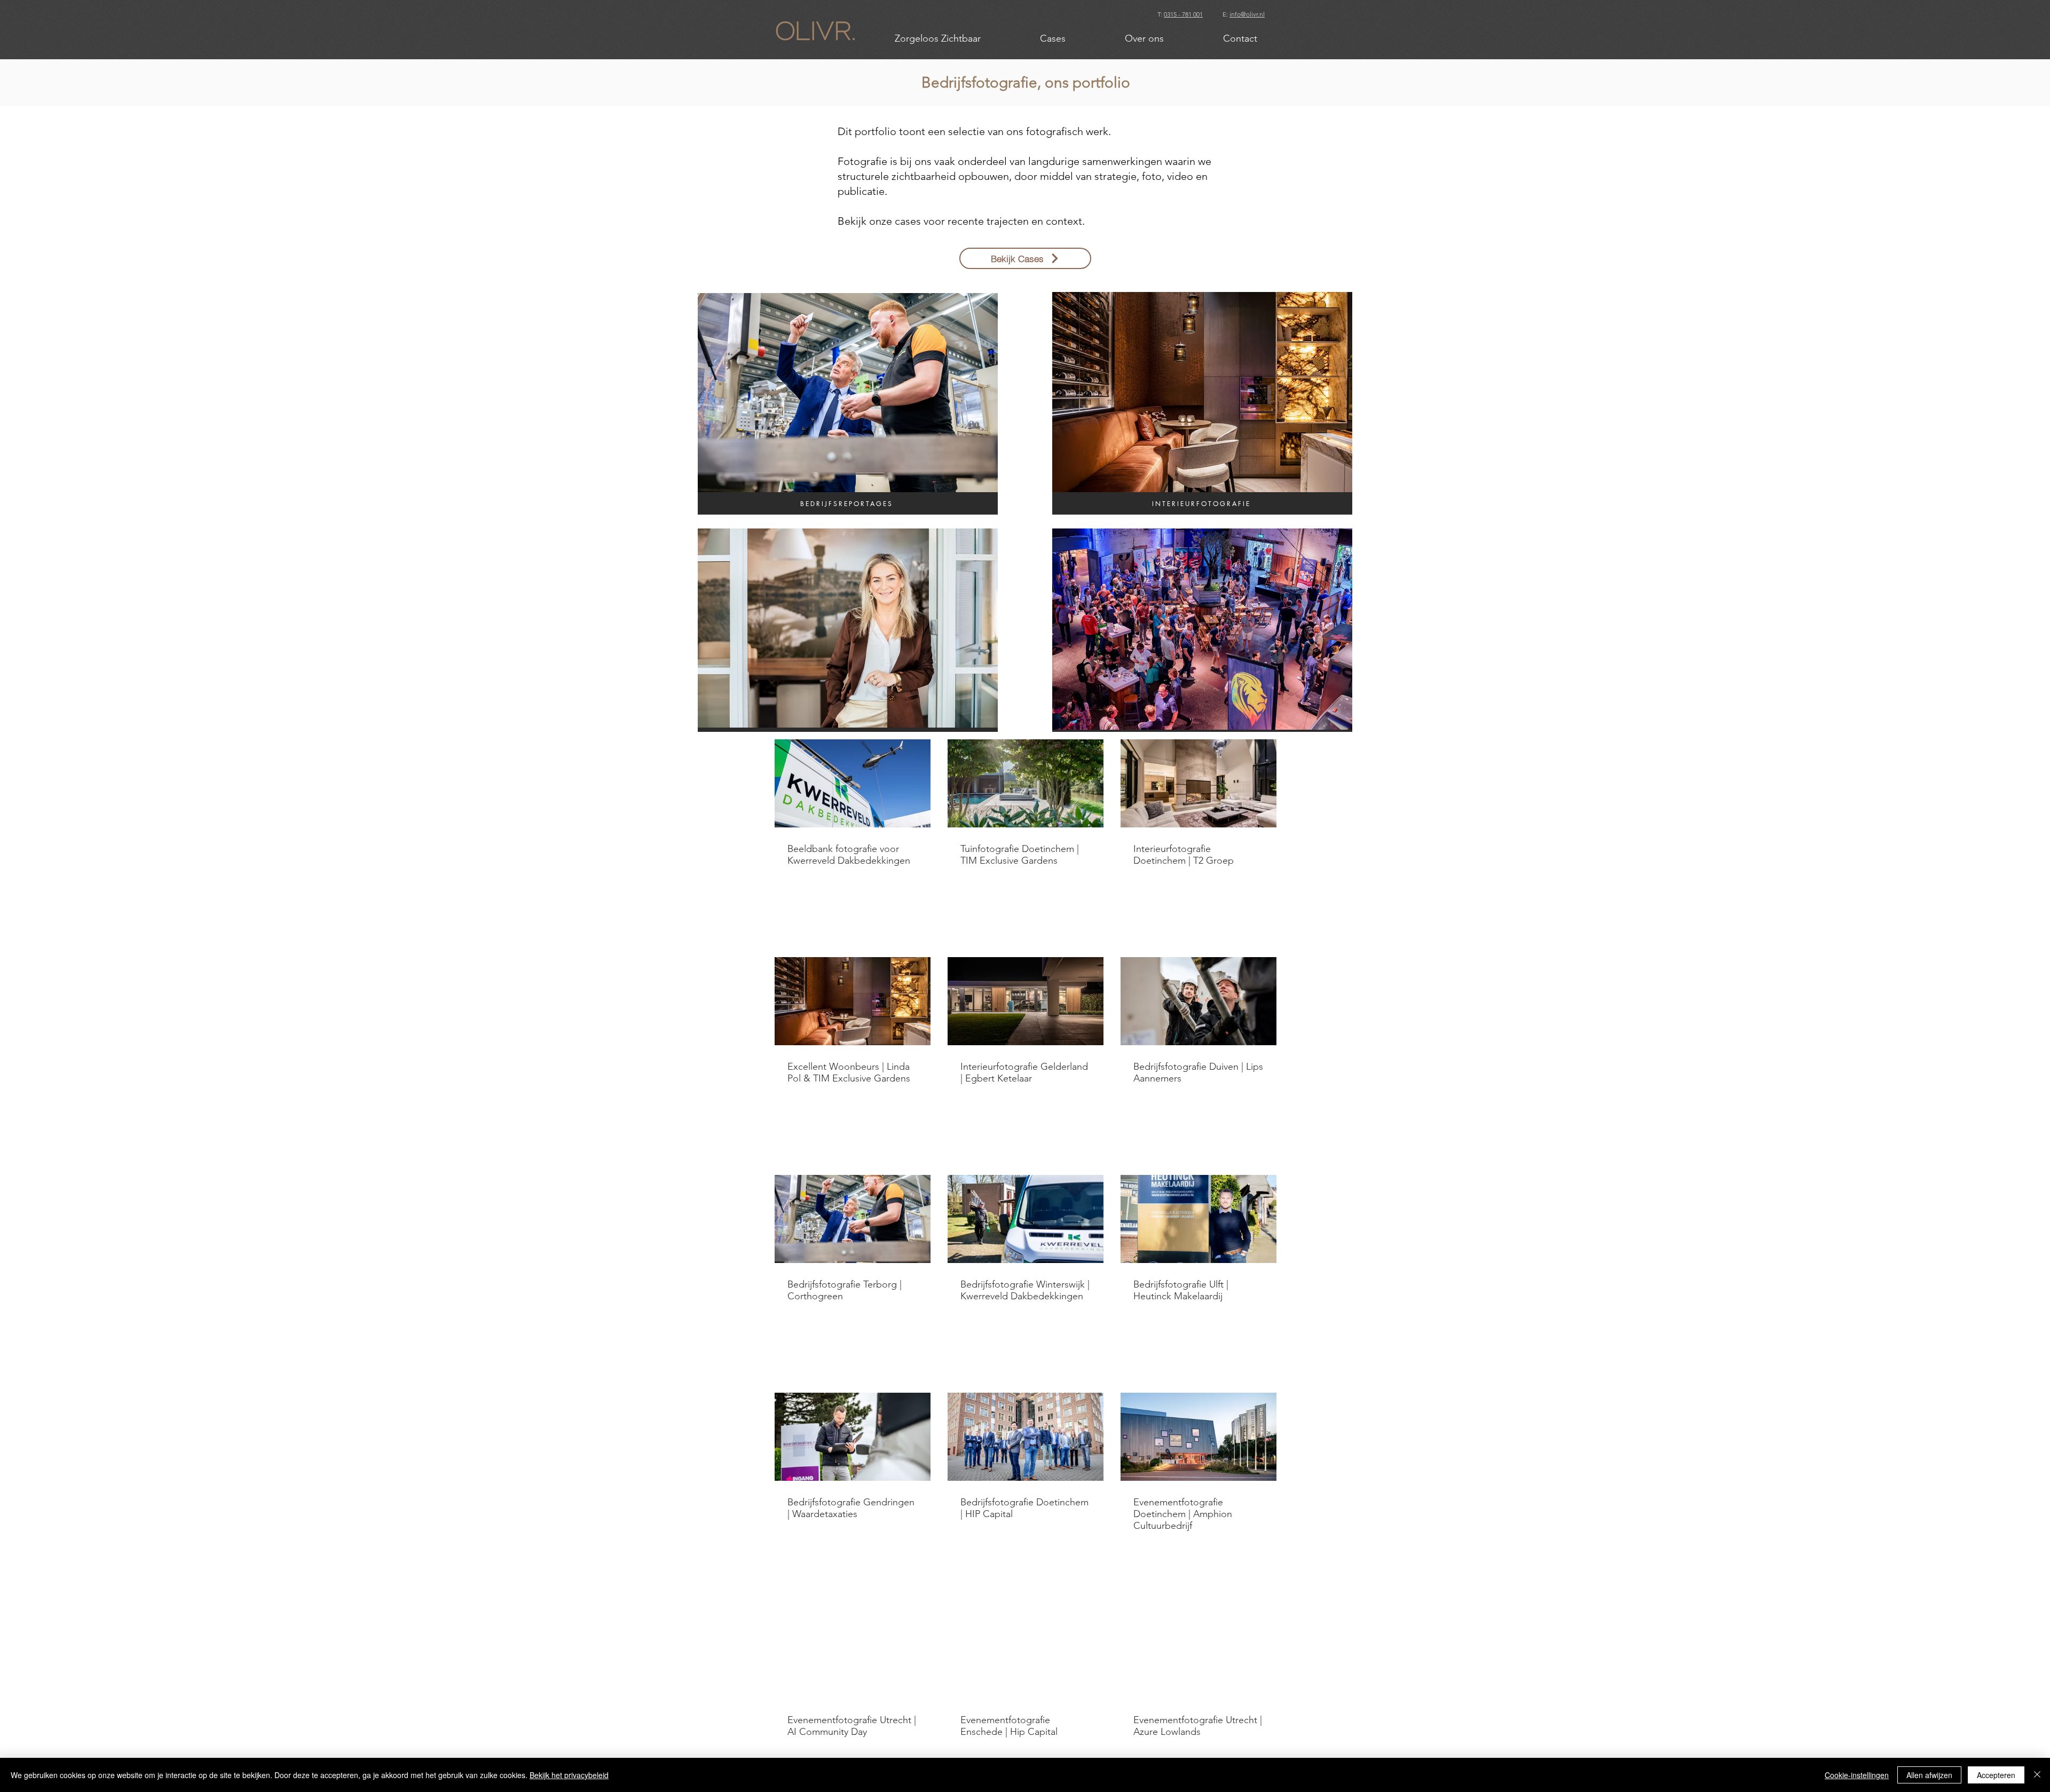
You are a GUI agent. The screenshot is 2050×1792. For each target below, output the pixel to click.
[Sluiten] (2037, 1775)
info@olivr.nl (1247, 14)
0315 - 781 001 (1183, 14)
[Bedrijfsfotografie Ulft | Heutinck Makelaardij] (1199, 1219)
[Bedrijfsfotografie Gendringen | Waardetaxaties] (853, 1437)
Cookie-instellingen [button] (1857, 1775)
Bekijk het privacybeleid (569, 1775)
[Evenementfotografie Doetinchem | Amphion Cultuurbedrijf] (1199, 1437)
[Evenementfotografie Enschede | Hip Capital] (1026, 1655)
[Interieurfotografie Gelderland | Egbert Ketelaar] (1026, 1001)
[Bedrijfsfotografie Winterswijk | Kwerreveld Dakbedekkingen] (1026, 1219)
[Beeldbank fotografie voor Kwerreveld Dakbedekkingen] (853, 783)
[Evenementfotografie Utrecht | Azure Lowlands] (1199, 1655)
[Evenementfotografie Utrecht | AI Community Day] (853, 1655)
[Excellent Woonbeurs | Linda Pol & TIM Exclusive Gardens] (853, 1001)
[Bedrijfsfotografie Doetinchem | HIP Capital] (1026, 1437)
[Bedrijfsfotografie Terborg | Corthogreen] (853, 1219)
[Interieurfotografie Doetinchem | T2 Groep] (1199, 783)
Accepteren (1996, 1775)
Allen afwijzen (1929, 1775)
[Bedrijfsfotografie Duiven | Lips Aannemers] (1199, 1001)
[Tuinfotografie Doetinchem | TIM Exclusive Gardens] (1026, 783)
